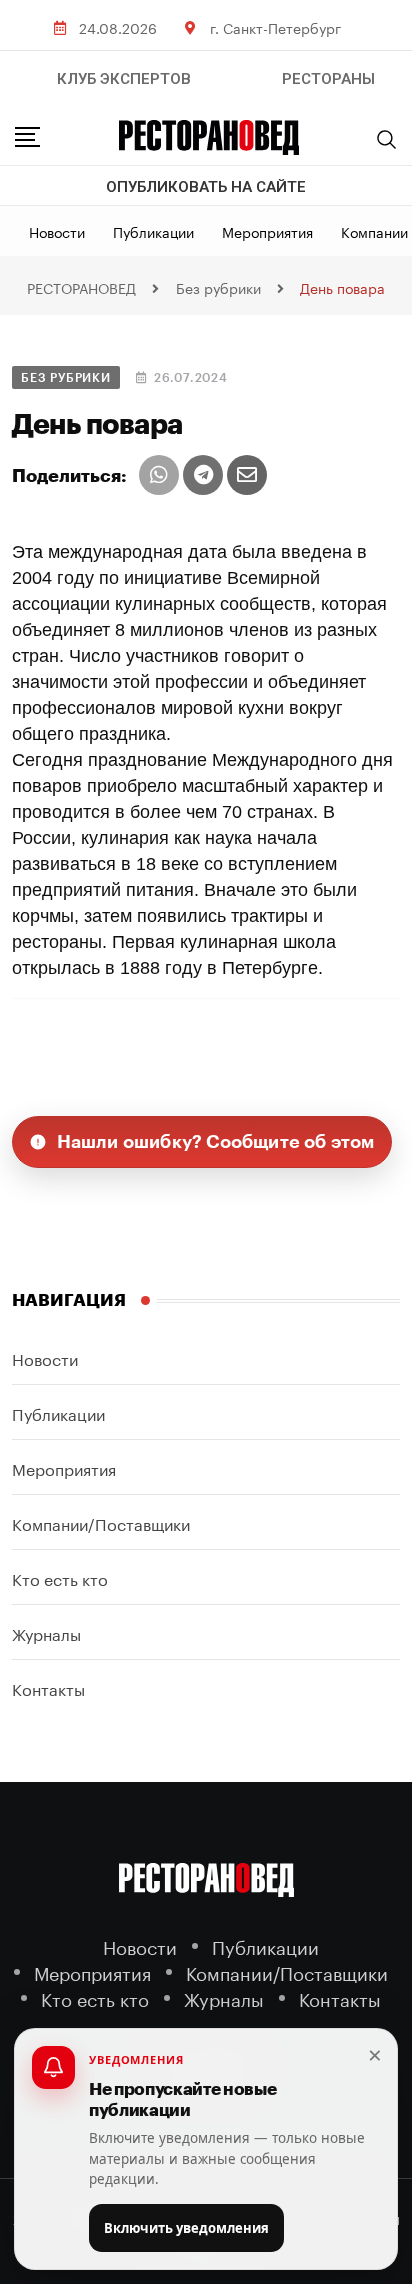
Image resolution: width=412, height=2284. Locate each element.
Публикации (153, 231)
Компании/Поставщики (101, 1522)
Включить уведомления (186, 2228)
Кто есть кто (60, 1577)
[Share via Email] (247, 475)
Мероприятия (267, 231)
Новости (57, 231)
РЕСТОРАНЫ (328, 79)
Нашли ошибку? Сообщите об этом (216, 1142)
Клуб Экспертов (124, 79)
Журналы (46, 1632)
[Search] (387, 139)
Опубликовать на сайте (206, 187)
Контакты (48, 1687)
